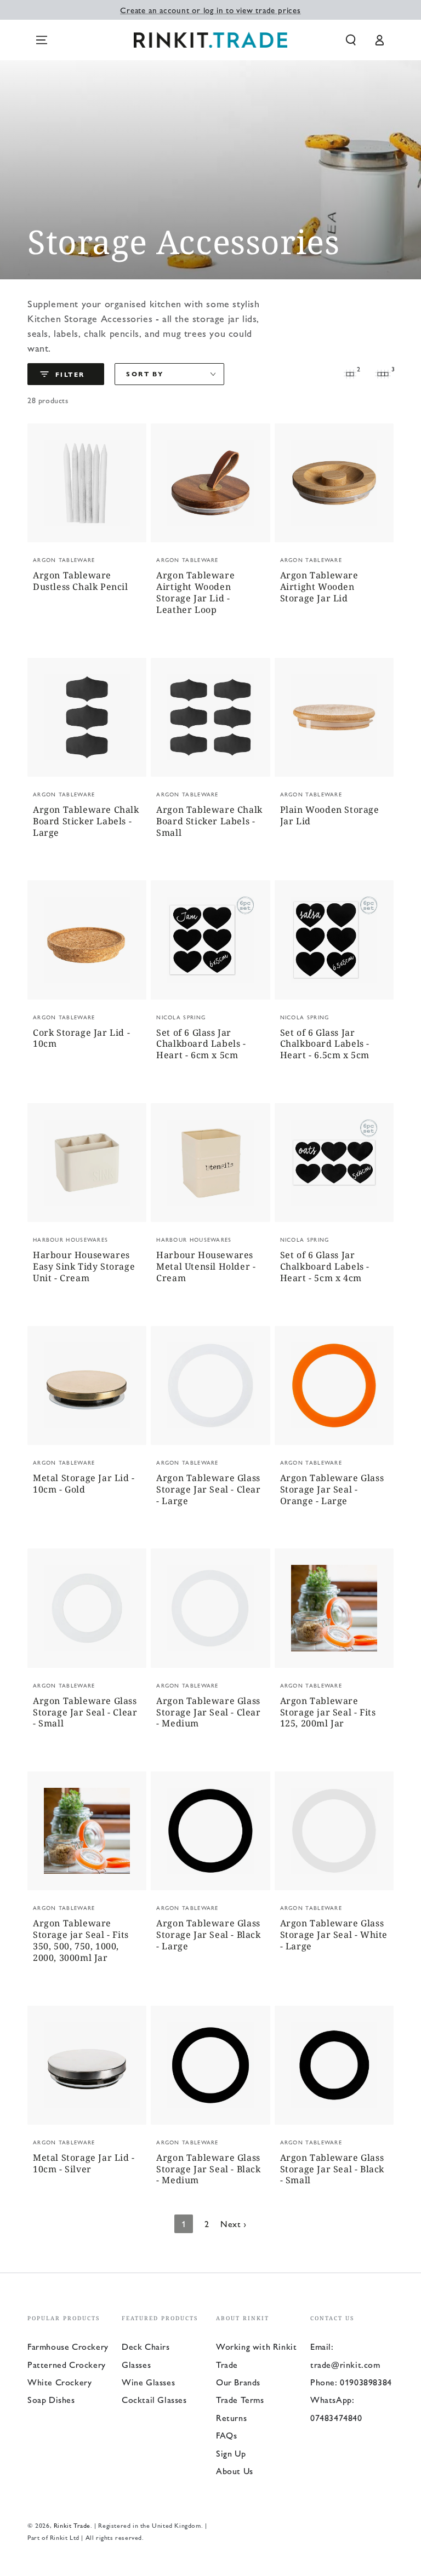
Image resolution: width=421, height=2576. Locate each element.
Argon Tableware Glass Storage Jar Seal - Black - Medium (208, 2169)
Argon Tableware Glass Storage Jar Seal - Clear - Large (208, 1490)
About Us (235, 2471)
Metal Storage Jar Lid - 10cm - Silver (84, 2164)
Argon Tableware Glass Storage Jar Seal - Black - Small (332, 2169)
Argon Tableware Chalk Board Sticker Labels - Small (209, 821)
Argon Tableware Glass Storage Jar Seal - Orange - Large (332, 1490)
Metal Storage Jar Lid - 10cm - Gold (84, 1484)
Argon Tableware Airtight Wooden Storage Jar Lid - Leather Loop (195, 592)
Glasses (136, 2364)
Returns (231, 2417)
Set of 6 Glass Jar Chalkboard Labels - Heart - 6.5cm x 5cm (325, 1044)
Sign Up (231, 2453)
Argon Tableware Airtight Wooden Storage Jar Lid (319, 587)
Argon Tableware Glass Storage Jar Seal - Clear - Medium (208, 1712)
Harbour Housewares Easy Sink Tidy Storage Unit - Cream (84, 1267)
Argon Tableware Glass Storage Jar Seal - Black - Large (208, 1935)
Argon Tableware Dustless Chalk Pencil (81, 581)
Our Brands (238, 2382)
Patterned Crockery (67, 2364)
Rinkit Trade (72, 2525)
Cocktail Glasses (154, 2399)
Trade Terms (240, 2399)
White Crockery (59, 2382)
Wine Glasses (148, 2382)
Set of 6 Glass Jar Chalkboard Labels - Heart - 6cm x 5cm (201, 1044)
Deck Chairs (146, 2346)
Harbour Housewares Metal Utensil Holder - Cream (206, 1267)
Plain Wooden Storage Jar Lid (330, 816)
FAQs (226, 2435)
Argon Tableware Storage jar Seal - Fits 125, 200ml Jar (328, 1712)
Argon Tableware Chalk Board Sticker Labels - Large (86, 821)
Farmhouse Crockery (68, 2346)
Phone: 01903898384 (351, 2382)
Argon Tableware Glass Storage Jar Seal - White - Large (334, 1935)
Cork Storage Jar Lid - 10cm (81, 1039)
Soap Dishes (51, 2399)
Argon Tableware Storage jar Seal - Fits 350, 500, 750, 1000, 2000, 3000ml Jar (81, 1940)
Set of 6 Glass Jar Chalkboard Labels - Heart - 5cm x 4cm (325, 1267)
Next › (234, 2224)
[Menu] (42, 40)
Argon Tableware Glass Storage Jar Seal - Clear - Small (85, 1712)
